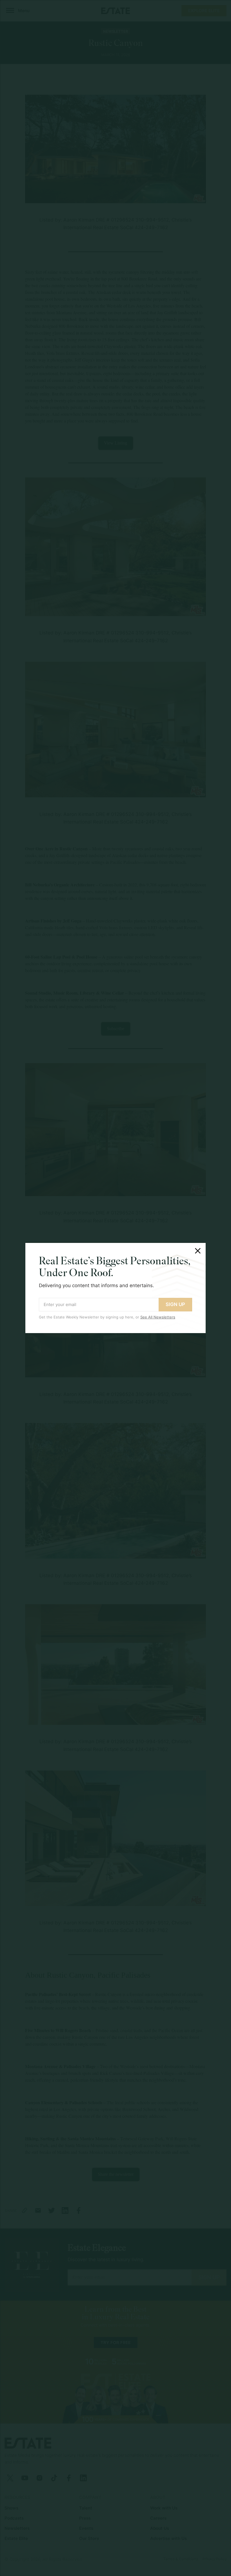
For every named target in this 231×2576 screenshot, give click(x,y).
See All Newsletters (158, 1317)
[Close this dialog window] (198, 1251)
